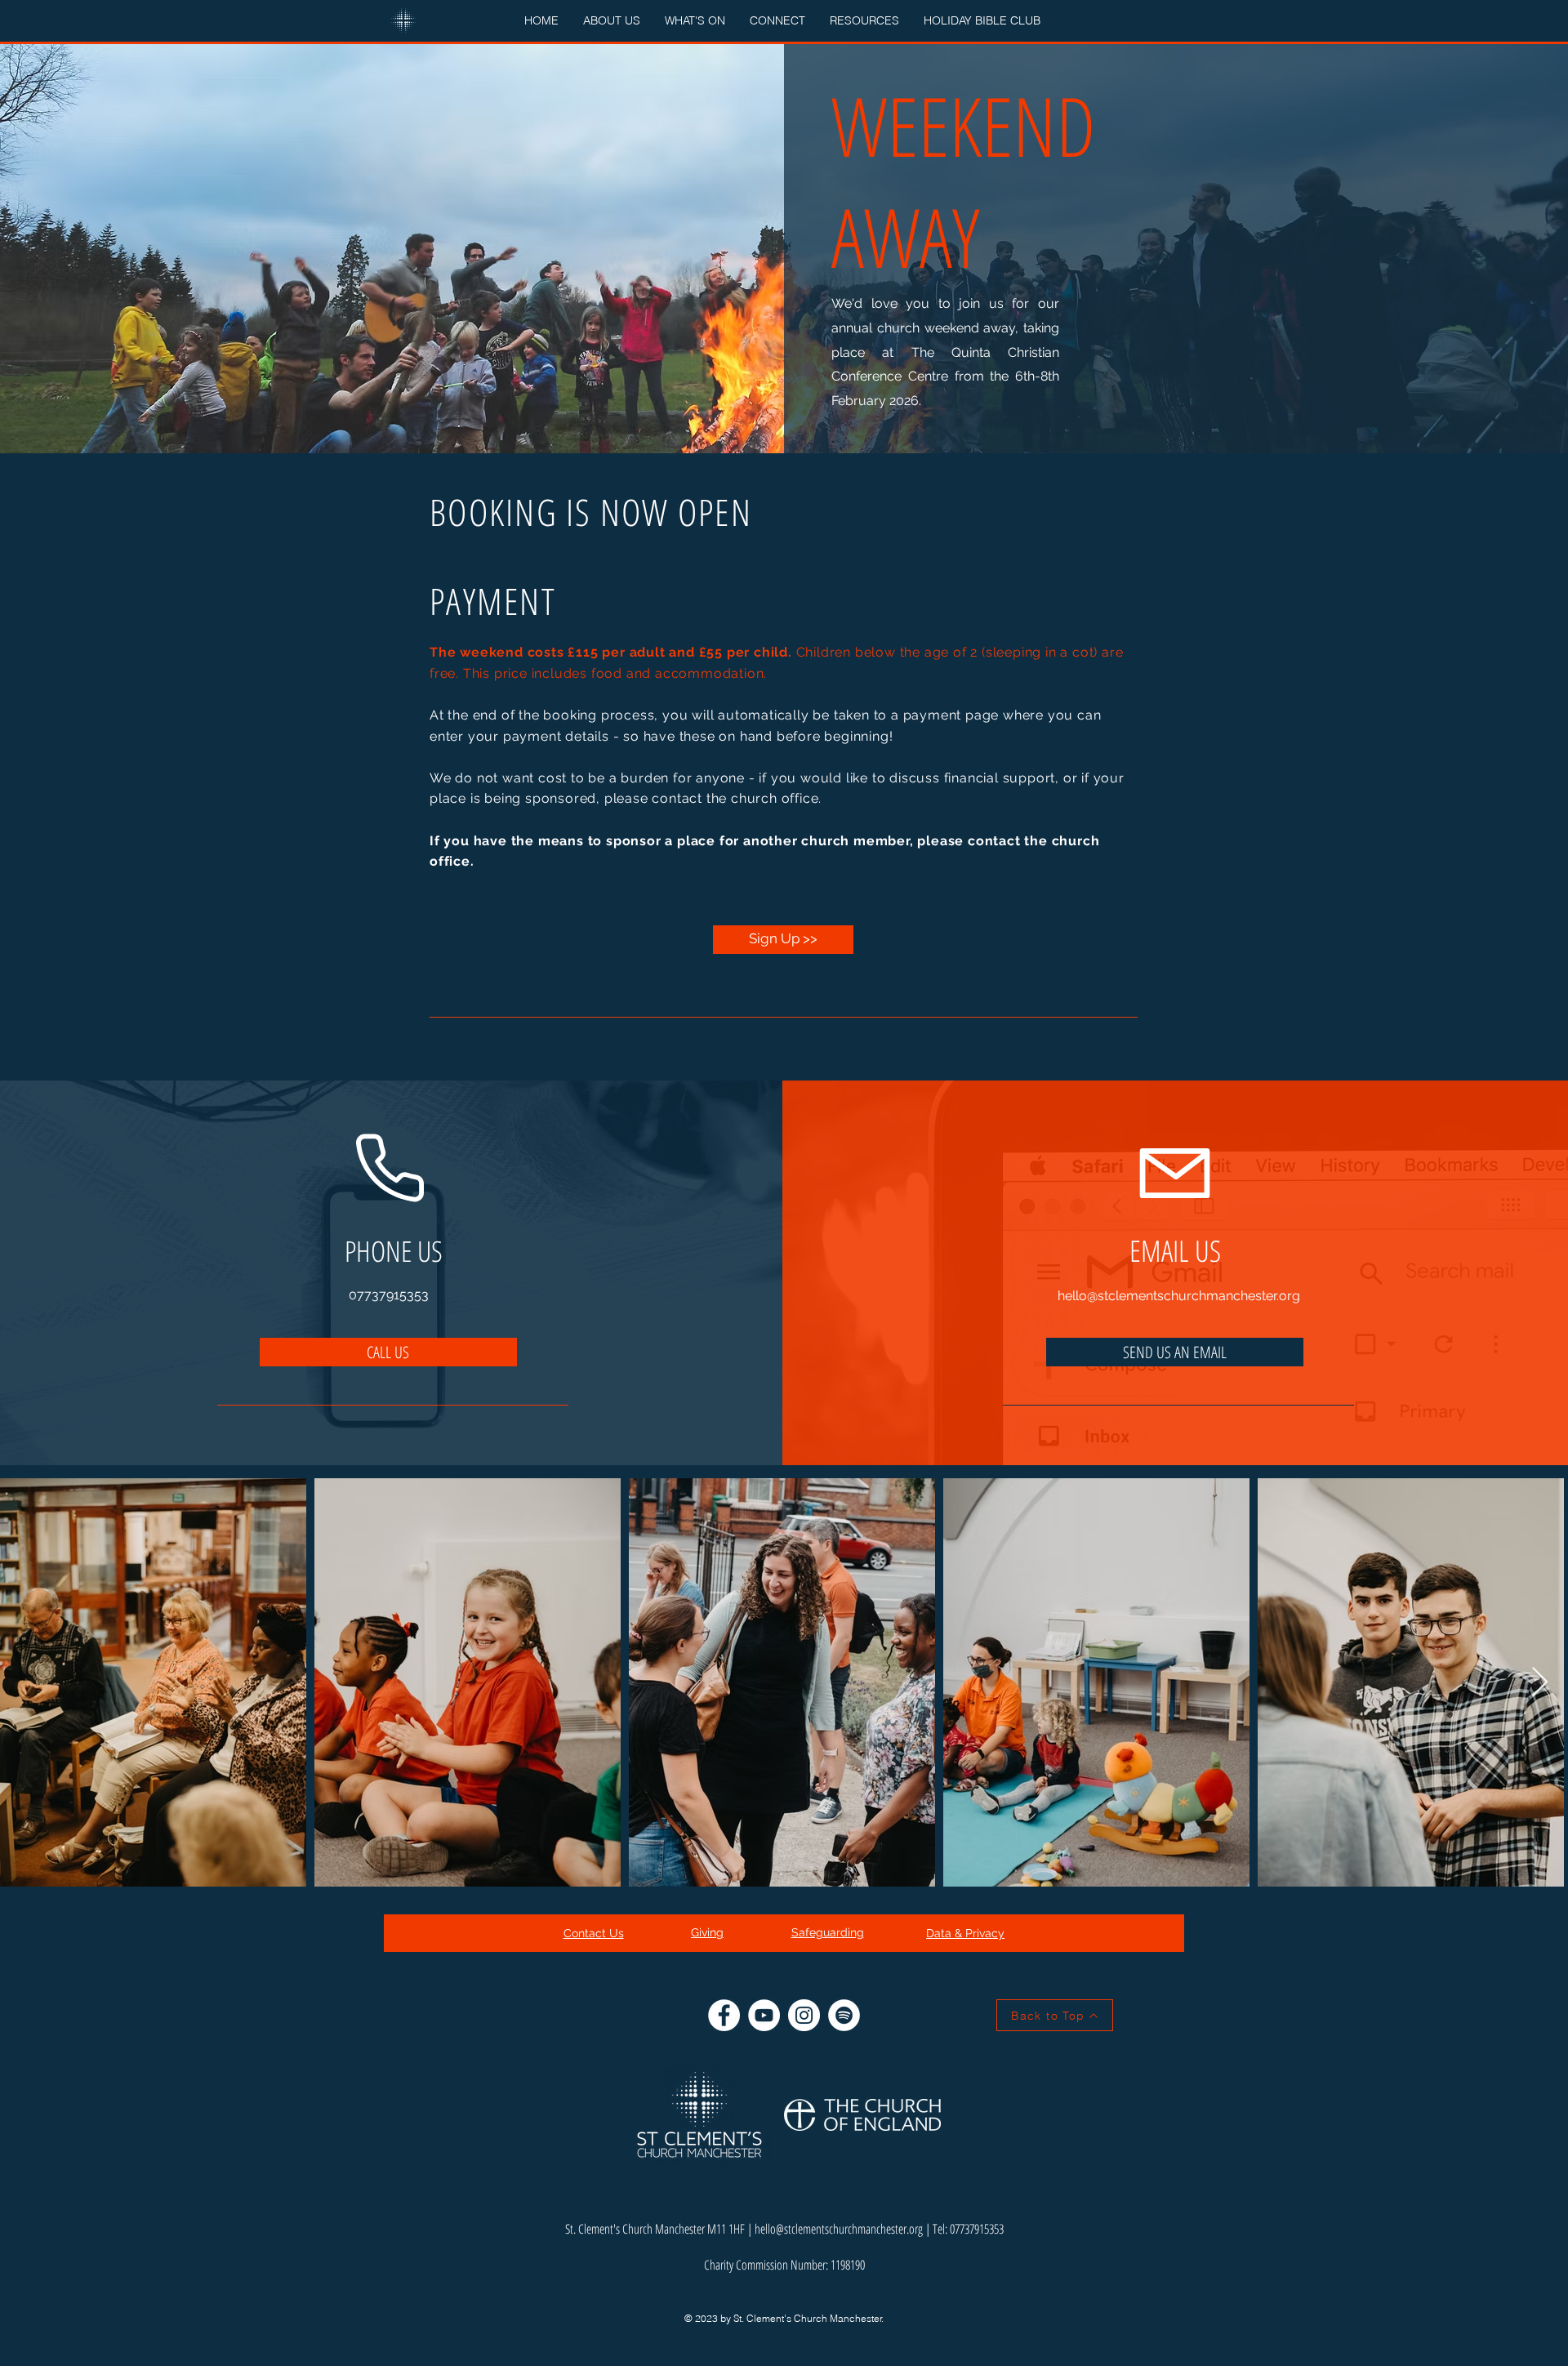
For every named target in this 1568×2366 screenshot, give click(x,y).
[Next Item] (1540, 1683)
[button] (612, 21)
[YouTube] (764, 2015)
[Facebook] (724, 2015)
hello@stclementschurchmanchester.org (1179, 1296)
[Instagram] (804, 2015)
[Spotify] (844, 2015)
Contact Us (594, 1933)
